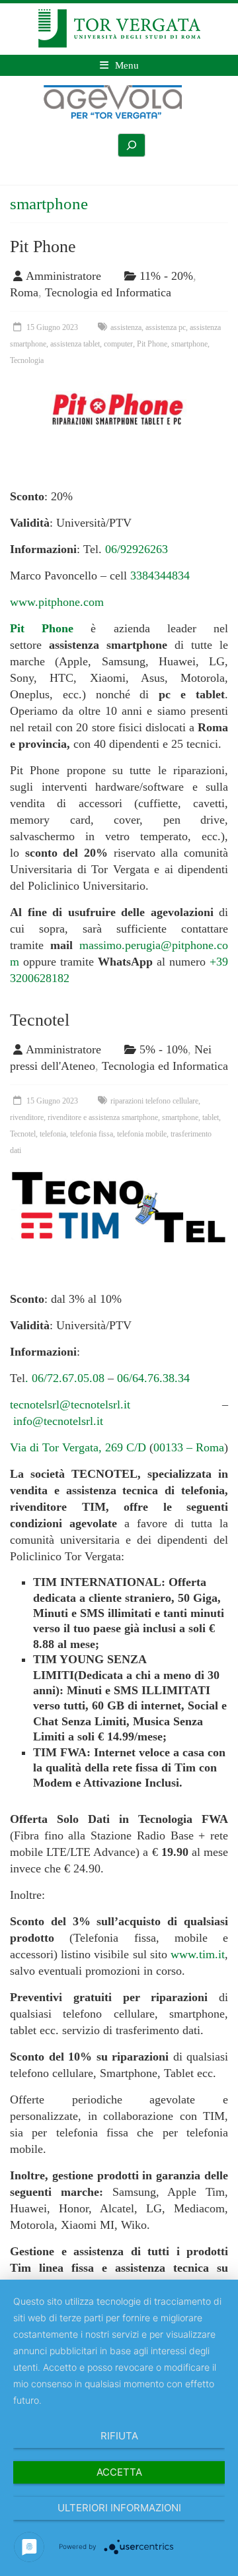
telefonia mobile (142, 1134)
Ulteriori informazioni (119, 2508)
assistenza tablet (75, 344)
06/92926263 (137, 549)
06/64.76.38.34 (153, 1378)
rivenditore (27, 1117)
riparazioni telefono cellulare (154, 1101)
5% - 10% (164, 1049)
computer (118, 344)
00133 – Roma (189, 1447)
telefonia (53, 1134)
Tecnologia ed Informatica (108, 292)
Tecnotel (40, 1020)
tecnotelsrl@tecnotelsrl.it (70, 1404)
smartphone (189, 344)
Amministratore (63, 276)
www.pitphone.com (57, 602)
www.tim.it (198, 1954)
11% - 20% (166, 276)
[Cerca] (132, 145)
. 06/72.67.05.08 (65, 1378)
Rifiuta (119, 2436)
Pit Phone (43, 247)
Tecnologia (27, 360)
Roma (24, 292)
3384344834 (160, 576)
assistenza (126, 327)
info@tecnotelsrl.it (58, 1421)
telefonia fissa (92, 1134)
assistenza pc (166, 327)
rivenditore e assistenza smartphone (103, 1117)
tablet (211, 1117)
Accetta (119, 2472)
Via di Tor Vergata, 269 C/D (78, 1447)
